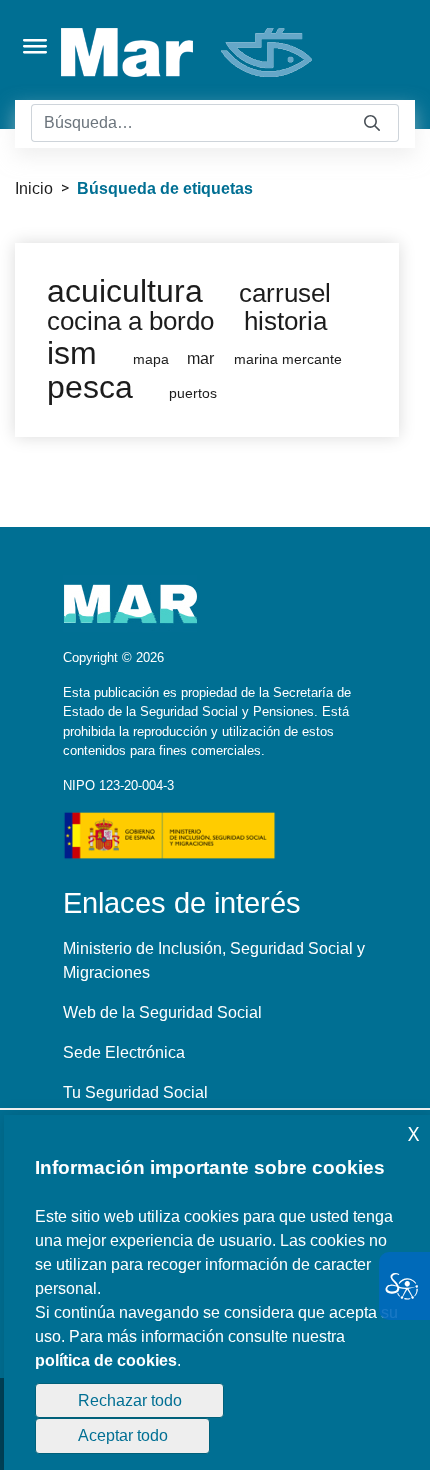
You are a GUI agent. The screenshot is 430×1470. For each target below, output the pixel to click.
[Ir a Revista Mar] (188, 52)
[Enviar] (372, 123)
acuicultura (125, 291)
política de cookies (106, 1360)
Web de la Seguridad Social (162, 1012)
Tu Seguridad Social (135, 1092)
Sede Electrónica (124, 1052)
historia (285, 321)
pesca (90, 387)
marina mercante (288, 359)
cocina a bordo (130, 321)
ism (72, 353)
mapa (151, 359)
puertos (193, 393)
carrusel (285, 293)
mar (200, 358)
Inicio (34, 188)
